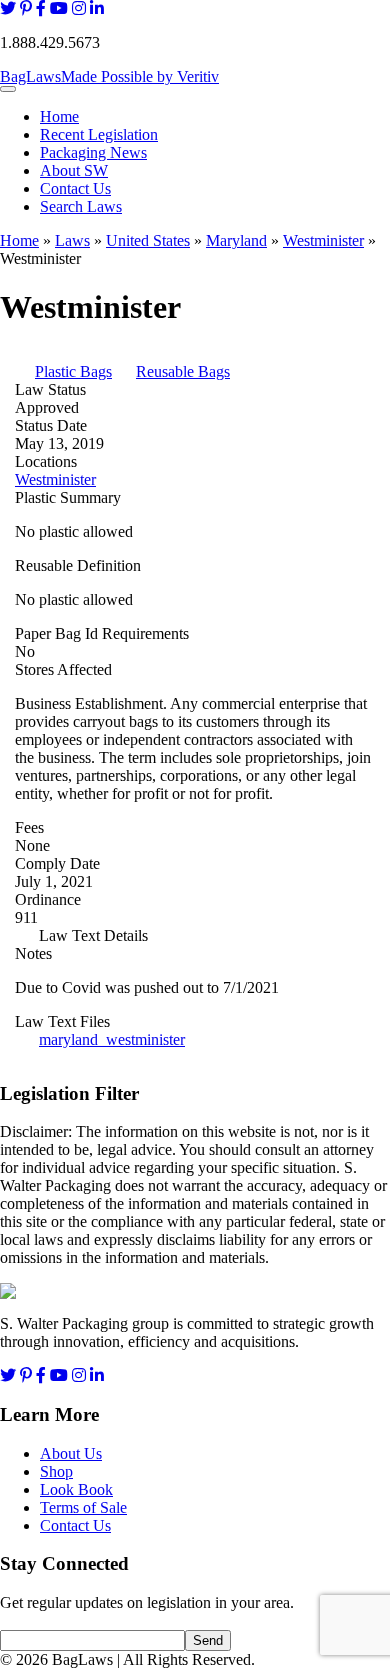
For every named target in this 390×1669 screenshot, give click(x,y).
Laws (72, 240)
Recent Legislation (99, 134)
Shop (56, 1471)
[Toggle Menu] (8, 89)
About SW (74, 170)
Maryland (236, 240)
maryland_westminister (112, 1039)
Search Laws (81, 206)
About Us (71, 1453)
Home (59, 116)
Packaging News (93, 152)
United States (148, 240)
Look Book (76, 1489)
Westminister (323, 240)
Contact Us (75, 188)
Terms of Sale (83, 1507)
